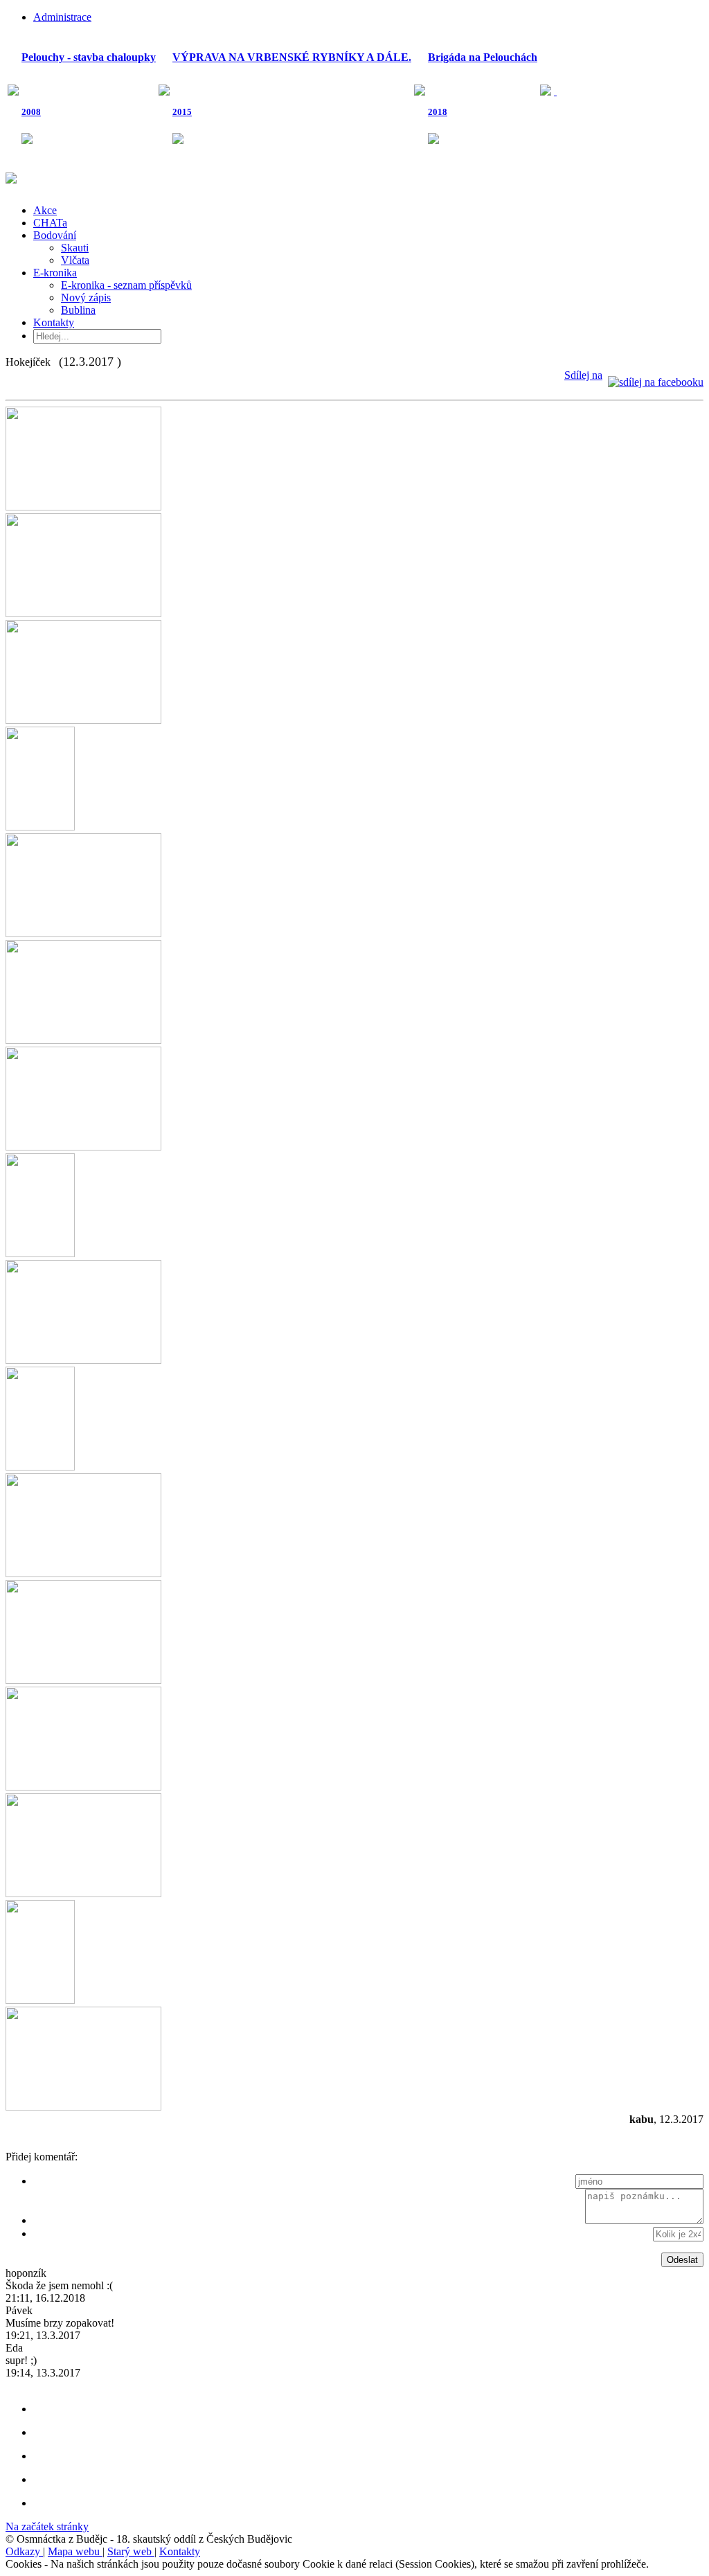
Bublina (78, 310)
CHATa (50, 223)
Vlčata (75, 260)
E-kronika (55, 273)
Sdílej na (583, 375)
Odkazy (24, 2551)
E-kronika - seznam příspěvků (126, 285)
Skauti (75, 248)
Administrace (62, 17)
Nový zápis (86, 297)
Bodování (55, 235)
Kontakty (54, 322)
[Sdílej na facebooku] (656, 375)
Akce (45, 210)
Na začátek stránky (47, 2526)
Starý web (131, 2551)
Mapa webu (75, 2551)
